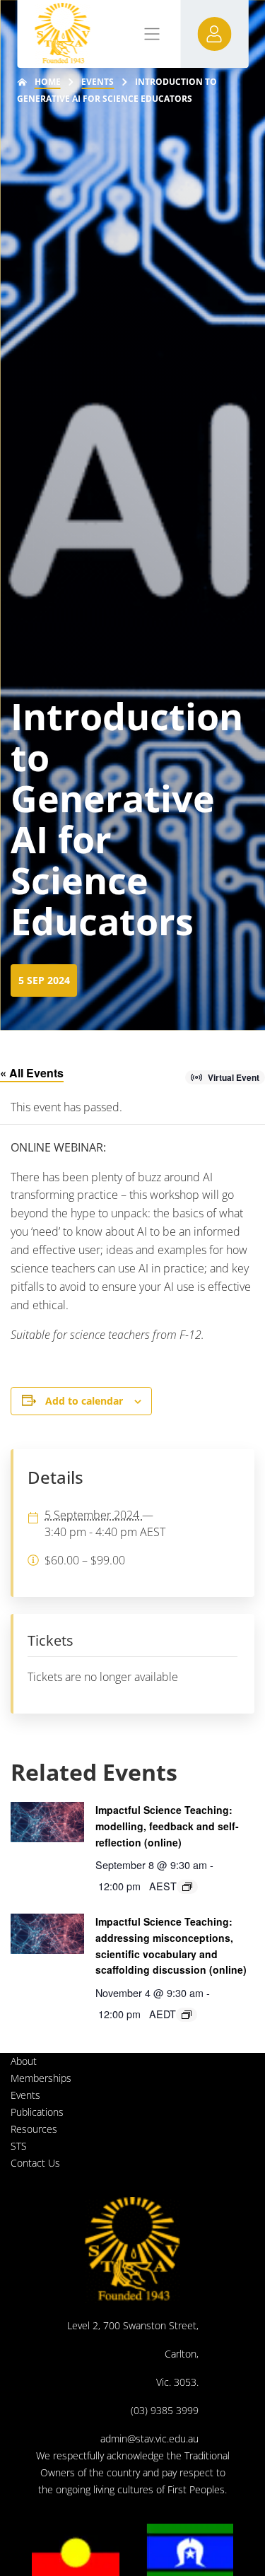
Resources (34, 2129)
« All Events (32, 1073)
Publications (37, 2112)
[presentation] (47, 1822)
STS (19, 2146)
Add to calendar (84, 1401)
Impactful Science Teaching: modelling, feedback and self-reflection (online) (167, 1826)
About (24, 2061)
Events (98, 82)
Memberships (41, 2078)
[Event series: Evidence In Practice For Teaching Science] (187, 1887)
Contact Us (35, 2163)
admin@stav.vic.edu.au (149, 2439)
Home (48, 82)
